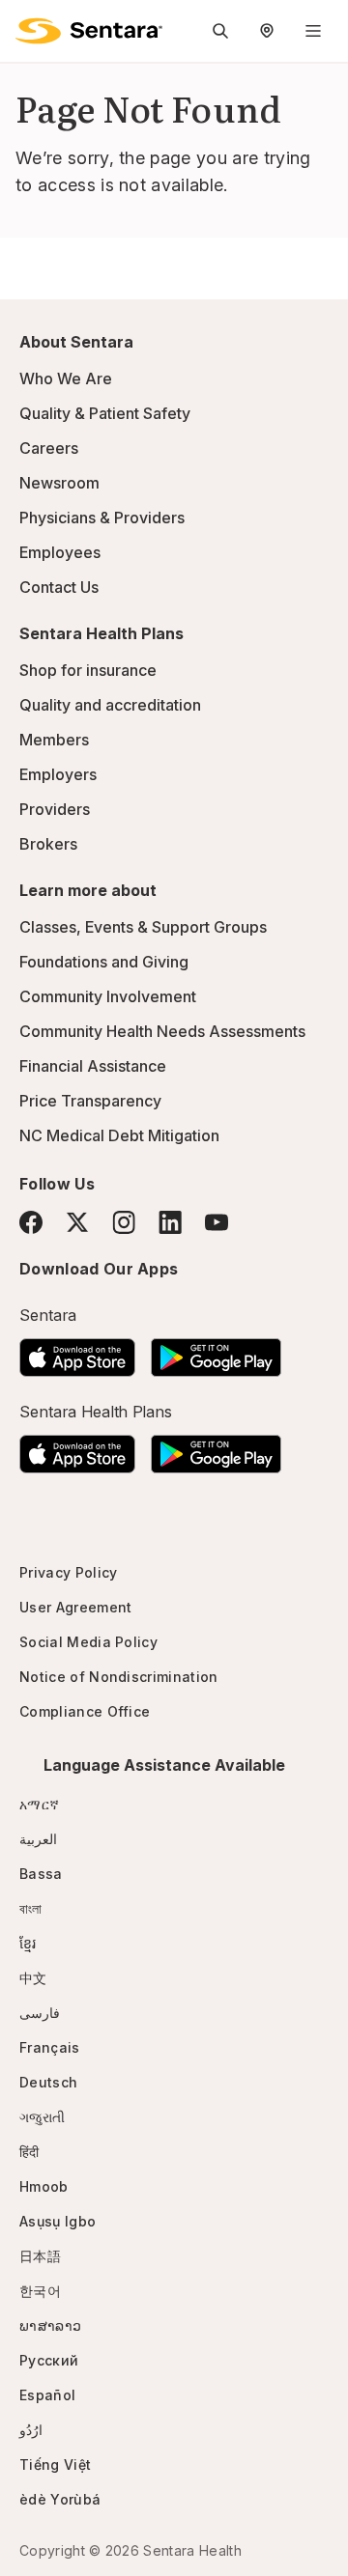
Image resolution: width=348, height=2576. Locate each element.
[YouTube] (217, 1222)
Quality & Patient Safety (105, 413)
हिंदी (29, 2152)
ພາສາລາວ (50, 2325)
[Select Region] (267, 31)
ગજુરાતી (42, 2117)
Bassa (41, 1874)
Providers (55, 809)
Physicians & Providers (102, 518)
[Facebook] (31, 1222)
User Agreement (75, 1607)
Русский (49, 2360)
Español (47, 2395)
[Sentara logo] (89, 31)
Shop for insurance (88, 670)
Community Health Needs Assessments (162, 1031)
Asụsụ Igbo (58, 2221)
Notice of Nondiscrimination (119, 1677)
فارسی (40, 2013)
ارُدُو (31, 2430)
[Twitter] (77, 1222)
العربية (38, 1839)
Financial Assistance (93, 1066)
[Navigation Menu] (313, 31)
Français (50, 2047)
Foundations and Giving (104, 962)
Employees (60, 552)
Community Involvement (108, 996)
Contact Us (59, 587)
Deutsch (48, 2082)
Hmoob (44, 2186)
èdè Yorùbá (60, 2499)
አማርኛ (39, 1804)
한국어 (40, 2291)
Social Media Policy (88, 1642)
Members (54, 740)
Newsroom (59, 483)
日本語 (40, 2256)
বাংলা (31, 1908)
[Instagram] (124, 1222)
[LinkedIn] (170, 1222)
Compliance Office (85, 1711)
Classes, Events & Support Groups (143, 927)
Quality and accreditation (110, 705)
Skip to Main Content (29, 27)
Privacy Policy (68, 1572)
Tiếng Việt (55, 2464)
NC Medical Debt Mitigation (119, 1135)
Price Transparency (90, 1101)
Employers (58, 774)
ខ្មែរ (28, 1943)
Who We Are (66, 378)
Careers (49, 448)
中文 (33, 1978)
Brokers (48, 844)
